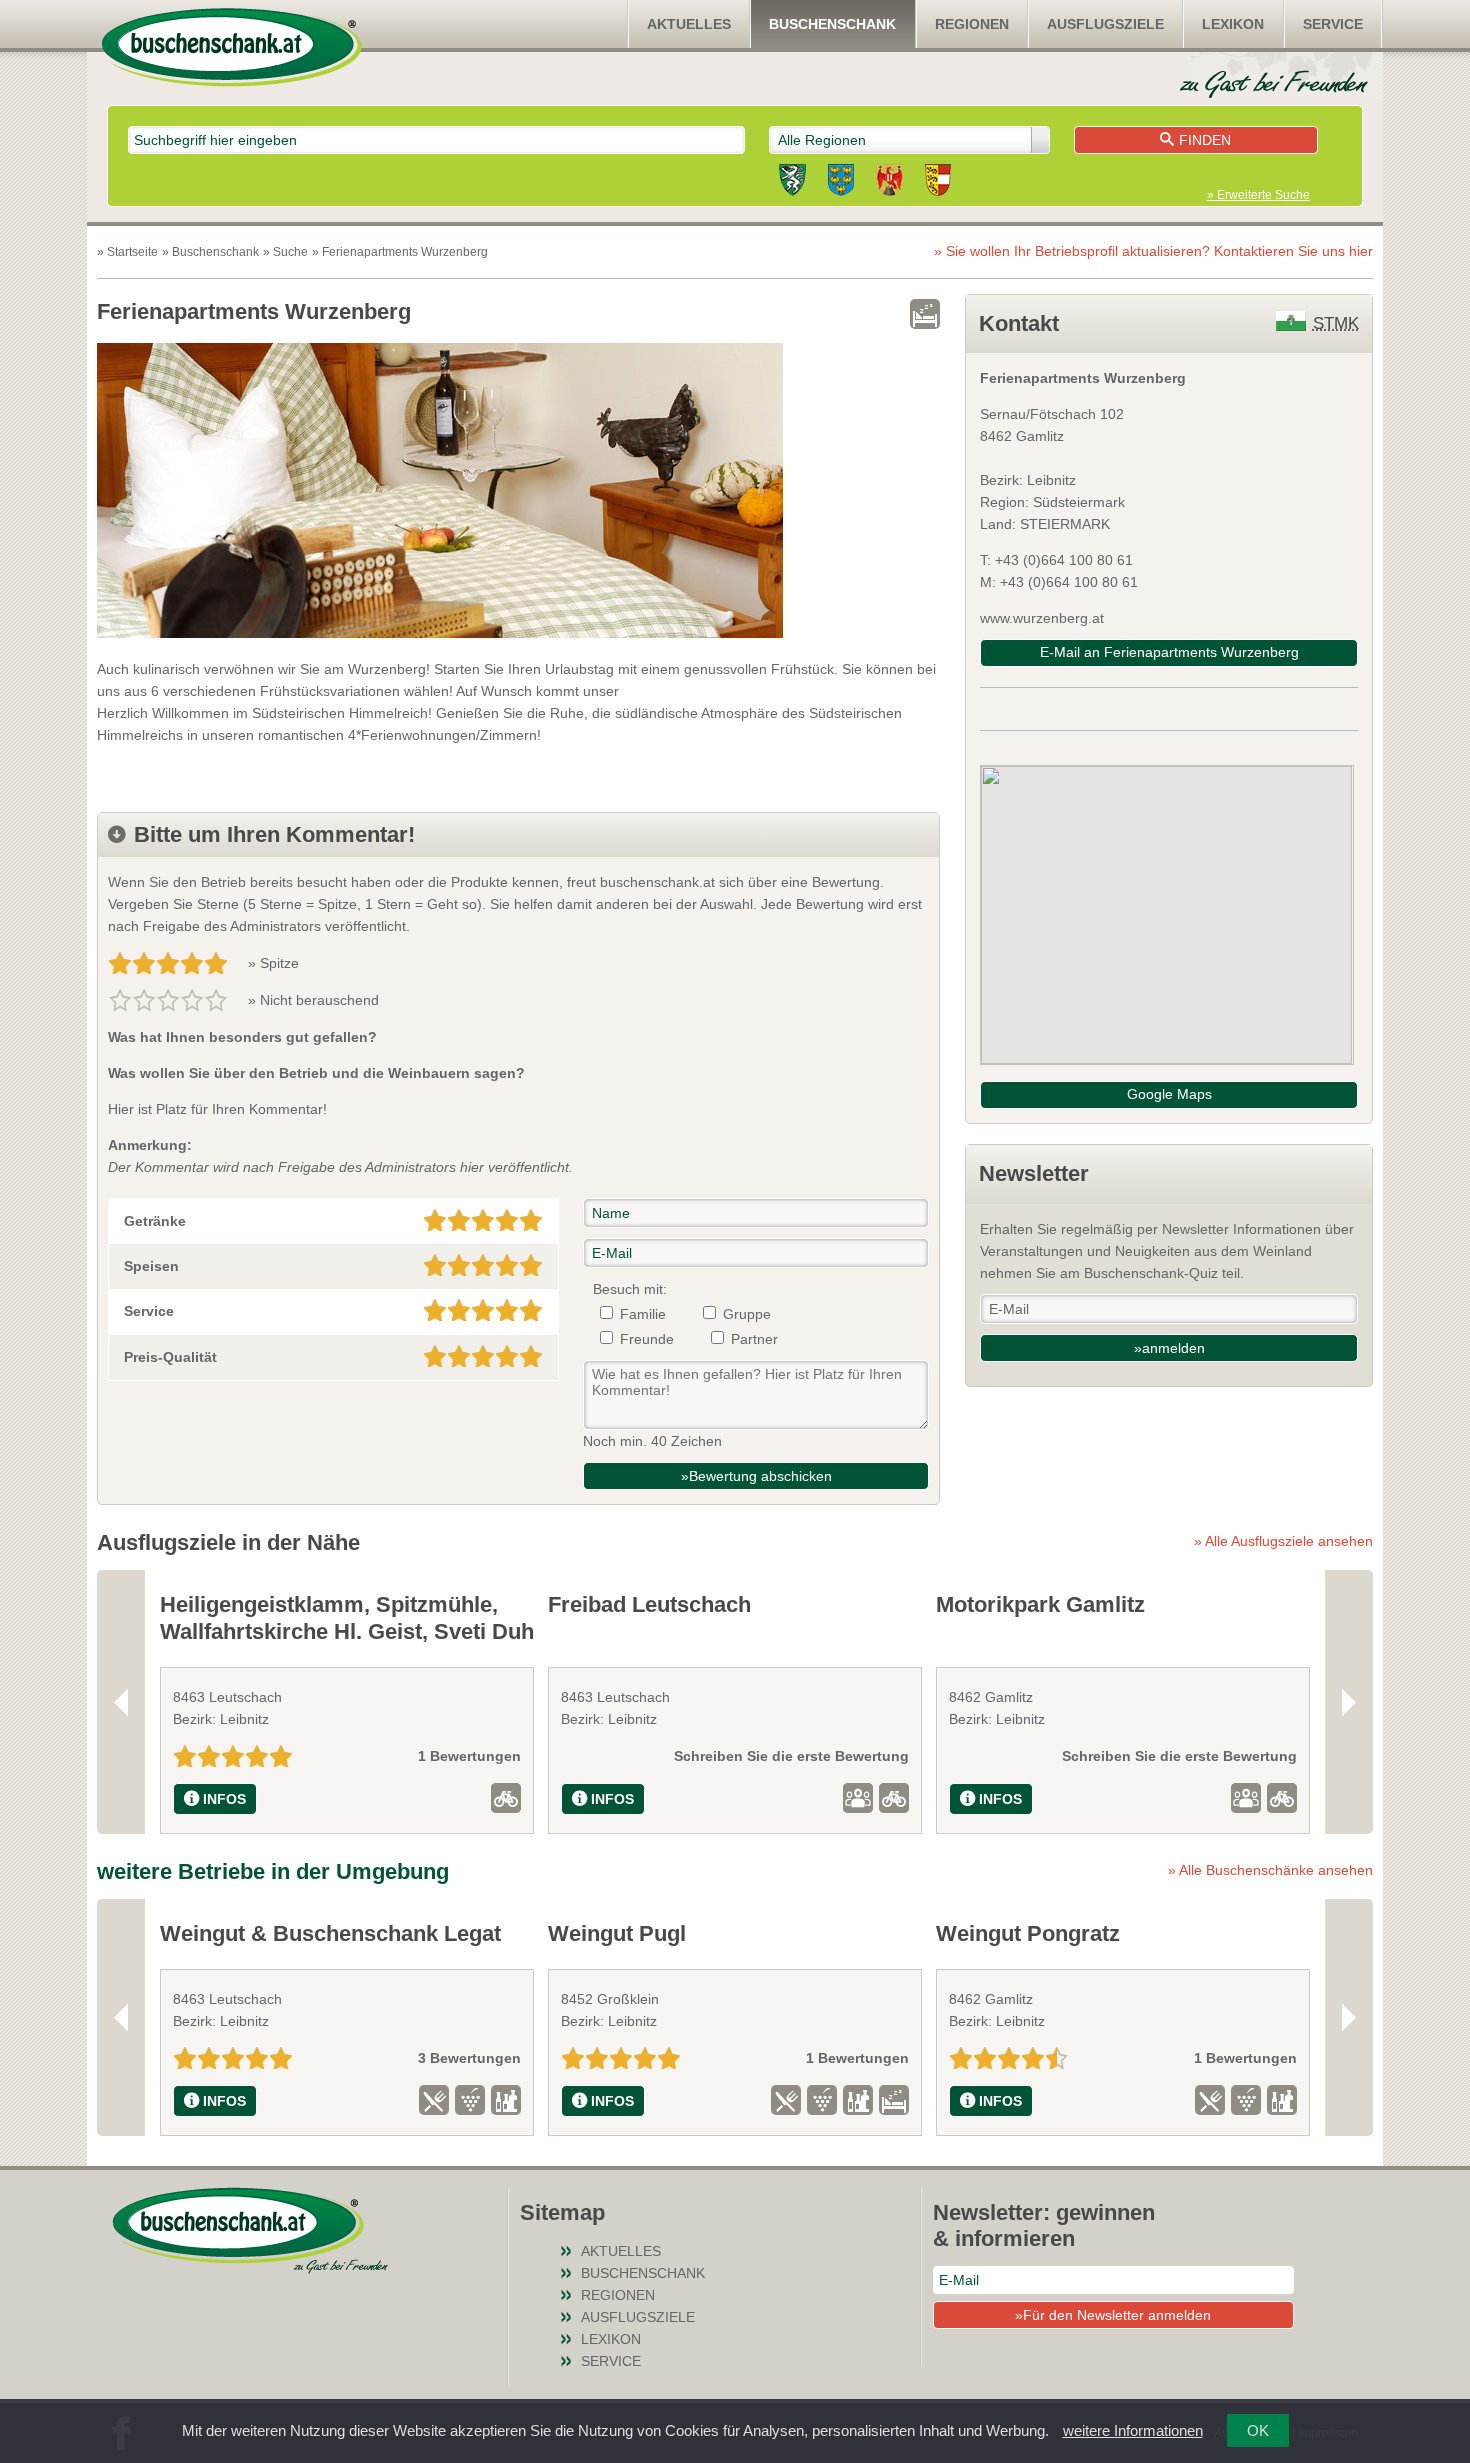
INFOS (224, 1799)
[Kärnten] (938, 183)
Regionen (972, 24)
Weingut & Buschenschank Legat (330, 1933)
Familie (643, 1314)
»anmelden (1169, 1348)
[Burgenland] (889, 183)
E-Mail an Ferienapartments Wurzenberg (1169, 652)
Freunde (647, 1339)
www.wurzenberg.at (1042, 618)
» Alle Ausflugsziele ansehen (1283, 1541)
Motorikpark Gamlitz (1040, 1604)
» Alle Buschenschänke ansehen (1270, 1870)
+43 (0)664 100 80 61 (1069, 582)
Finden (1205, 140)
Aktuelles (689, 24)
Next (1349, 1701)
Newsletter (1034, 1173)
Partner (754, 1339)
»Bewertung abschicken (756, 1476)
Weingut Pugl (617, 1933)
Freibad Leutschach (649, 1604)
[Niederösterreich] (841, 183)
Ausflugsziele (1105, 24)
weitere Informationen (1133, 2430)
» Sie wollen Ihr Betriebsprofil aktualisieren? (1153, 251)
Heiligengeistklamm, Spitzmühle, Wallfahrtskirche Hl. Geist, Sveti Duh (347, 1617)
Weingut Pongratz (1028, 1933)
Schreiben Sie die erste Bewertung (791, 1756)
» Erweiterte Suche (1258, 195)
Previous (121, 1701)
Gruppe (747, 1314)
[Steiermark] (792, 183)
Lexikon (1233, 24)
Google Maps (1169, 1094)
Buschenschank (832, 24)
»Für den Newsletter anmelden (1113, 2315)
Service (1333, 24)
